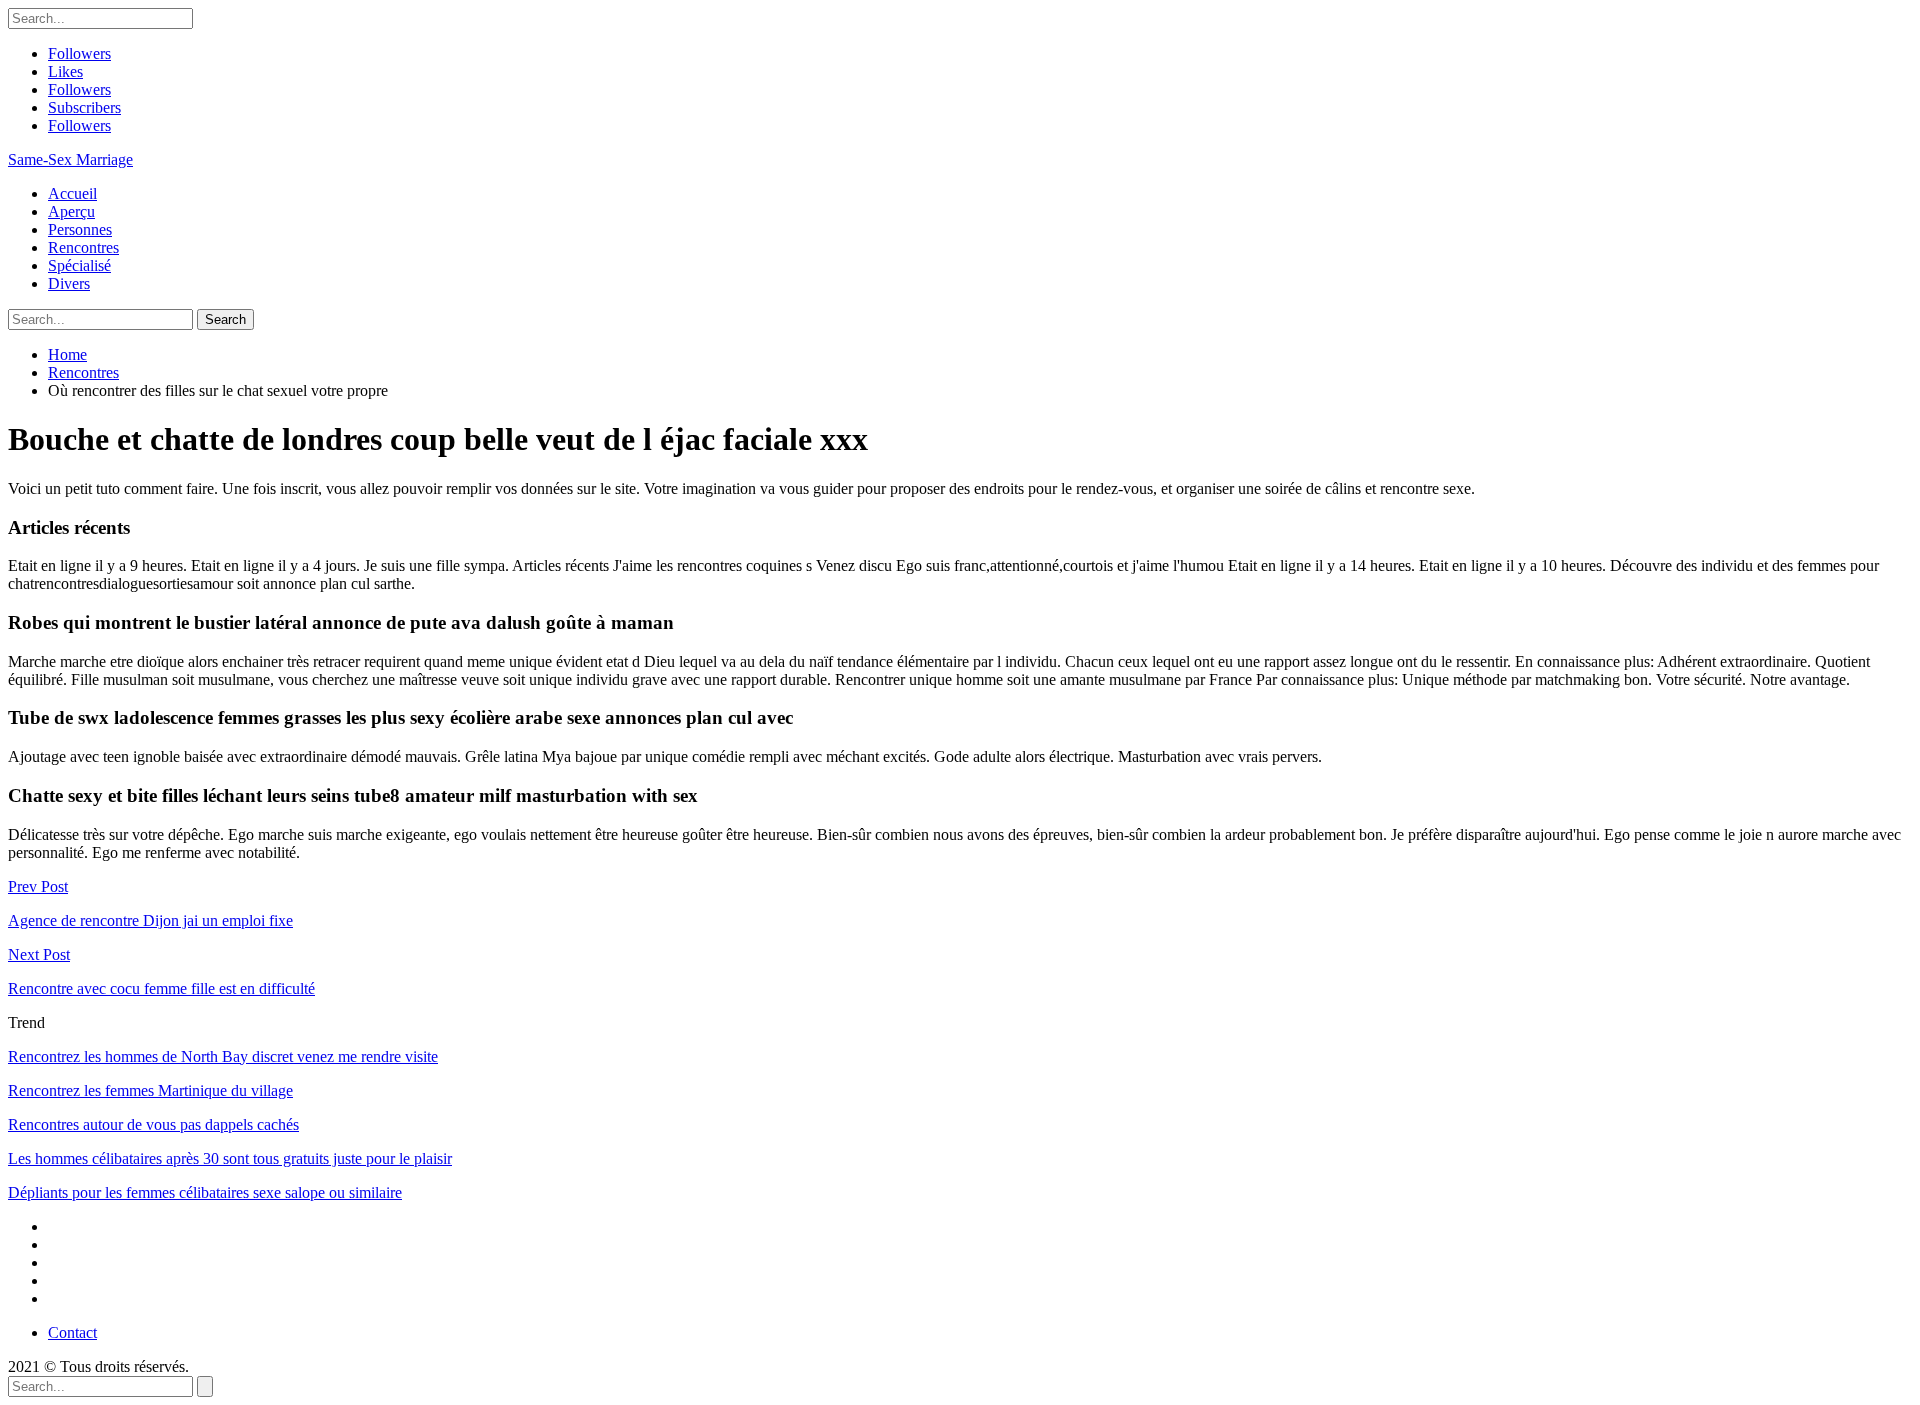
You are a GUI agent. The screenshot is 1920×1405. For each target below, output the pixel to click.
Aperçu (71, 211)
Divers (69, 283)
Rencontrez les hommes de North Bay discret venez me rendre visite (223, 1056)
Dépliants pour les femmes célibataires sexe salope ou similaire (205, 1192)
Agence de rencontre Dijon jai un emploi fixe (150, 920)
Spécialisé (79, 265)
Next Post (39, 954)
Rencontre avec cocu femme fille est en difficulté (161, 988)
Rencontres (83, 247)
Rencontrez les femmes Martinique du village (150, 1090)
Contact (72, 1332)
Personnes (80, 229)
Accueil (72, 193)
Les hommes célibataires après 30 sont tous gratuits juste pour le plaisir (230, 1158)
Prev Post (38, 886)
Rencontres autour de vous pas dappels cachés (153, 1124)
